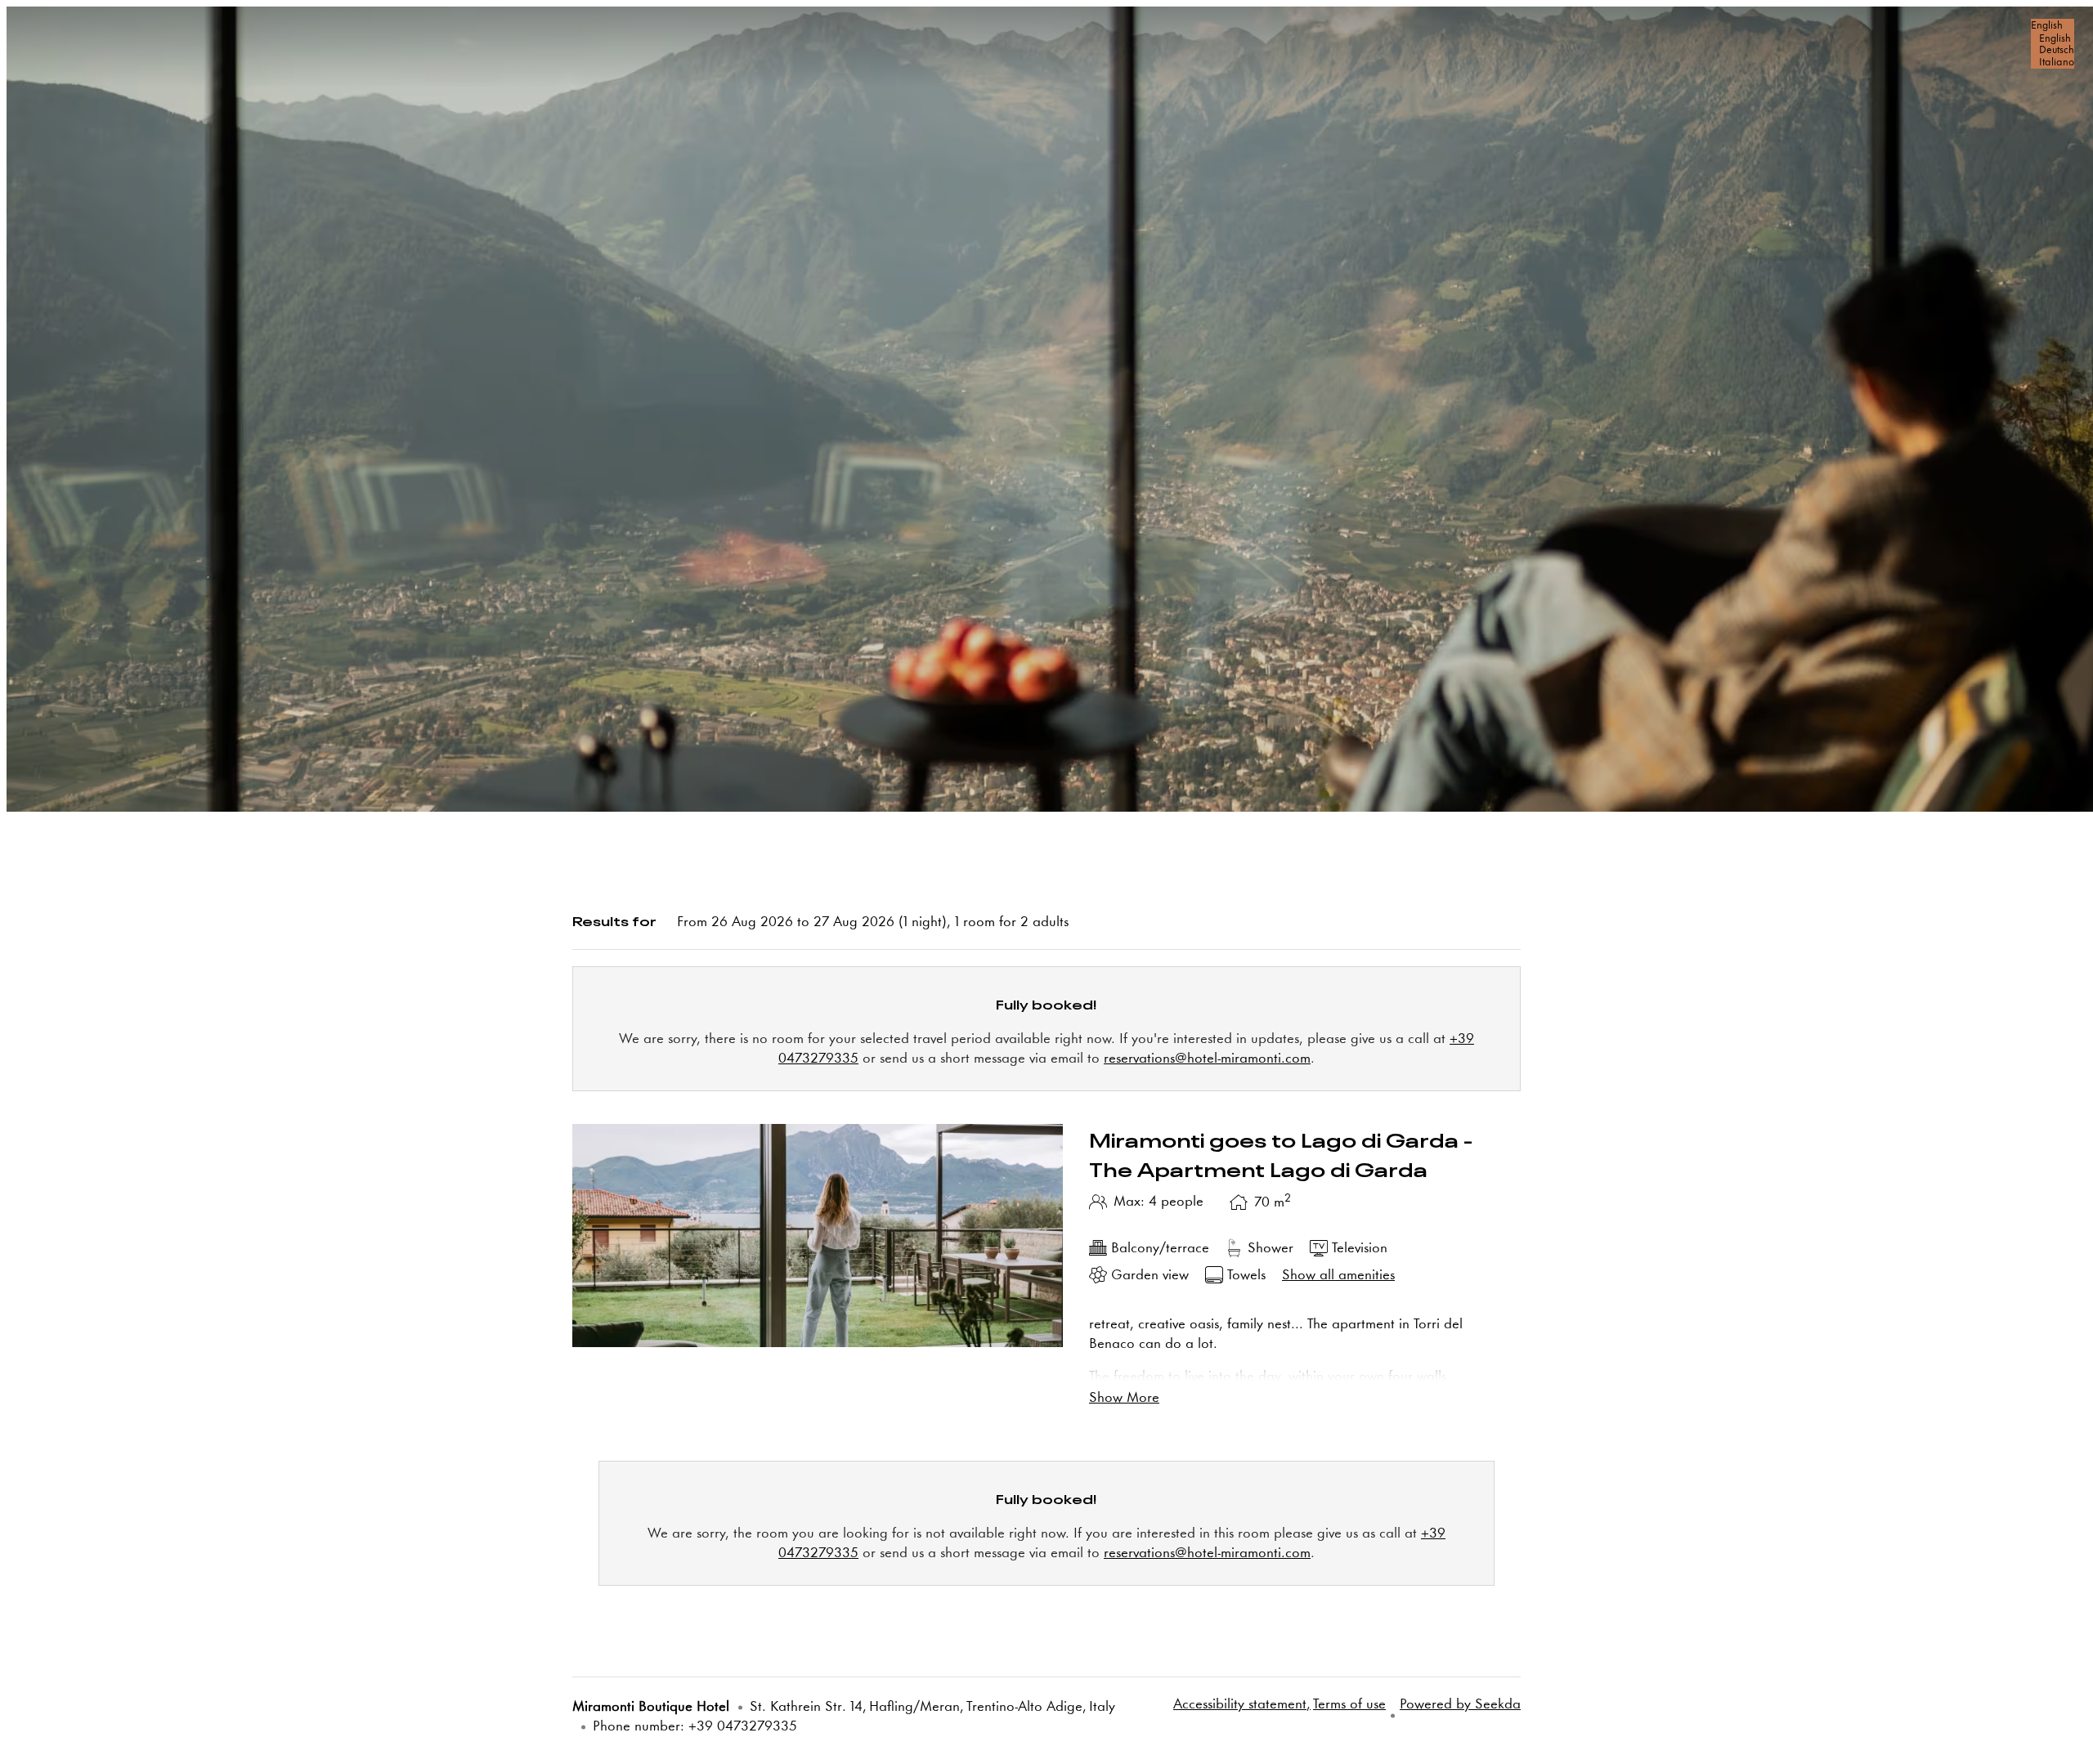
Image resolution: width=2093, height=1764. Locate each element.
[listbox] (2053, 44)
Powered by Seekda (1460, 1705)
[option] (2053, 39)
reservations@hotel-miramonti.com (1207, 1059)
